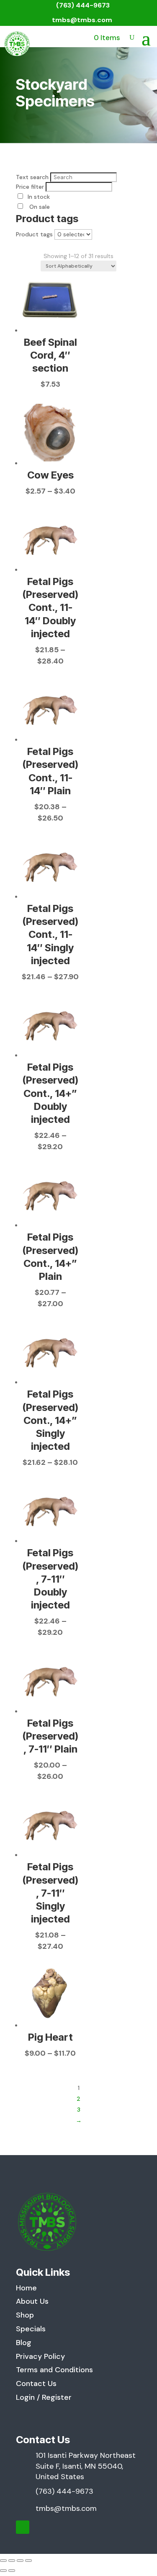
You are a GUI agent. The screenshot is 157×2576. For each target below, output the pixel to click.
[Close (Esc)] (28, 2561)
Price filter (30, 187)
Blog (24, 2343)
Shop (25, 2315)
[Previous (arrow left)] (3, 2571)
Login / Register (44, 2397)
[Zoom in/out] (3, 2561)
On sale (39, 207)
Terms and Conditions (54, 2370)
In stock (39, 197)
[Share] (20, 2561)
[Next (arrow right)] (12, 2571)
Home (26, 2288)
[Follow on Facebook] (23, 2527)
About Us (32, 2301)
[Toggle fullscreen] (12, 2561)
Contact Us (36, 2383)
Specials (31, 2329)
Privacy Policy (40, 2356)
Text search (32, 177)
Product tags (34, 234)
